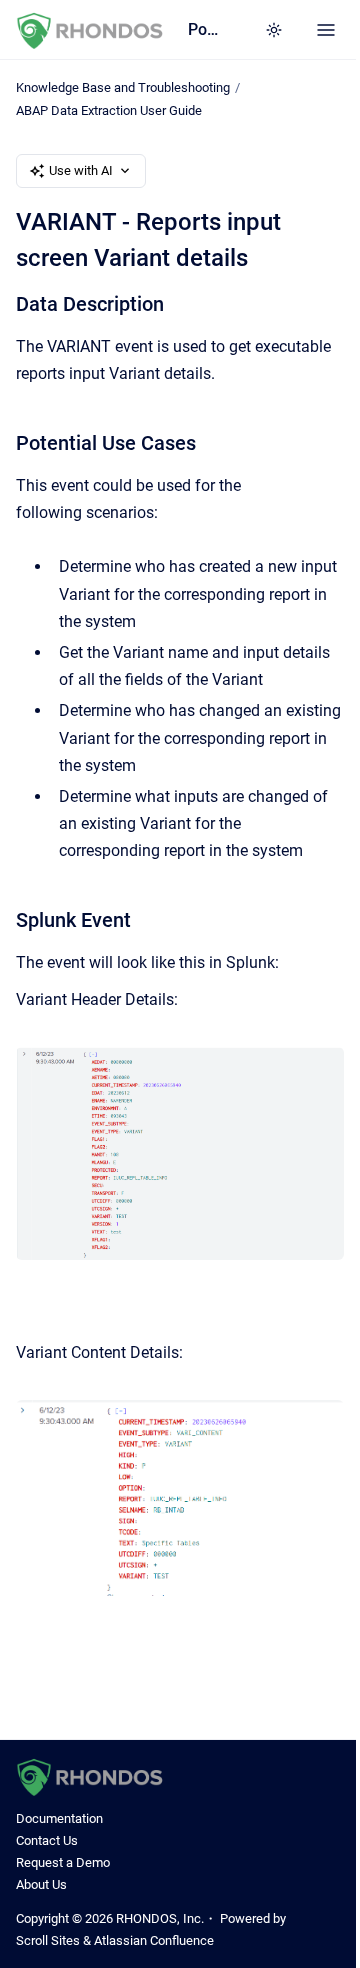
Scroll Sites (48, 1940)
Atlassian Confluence (154, 1940)
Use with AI (81, 170)
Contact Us (47, 1840)
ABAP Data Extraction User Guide (109, 110)
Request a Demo (63, 1862)
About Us (41, 1884)
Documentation (59, 1818)
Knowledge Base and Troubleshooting (123, 87)
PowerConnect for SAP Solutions (206, 29)
